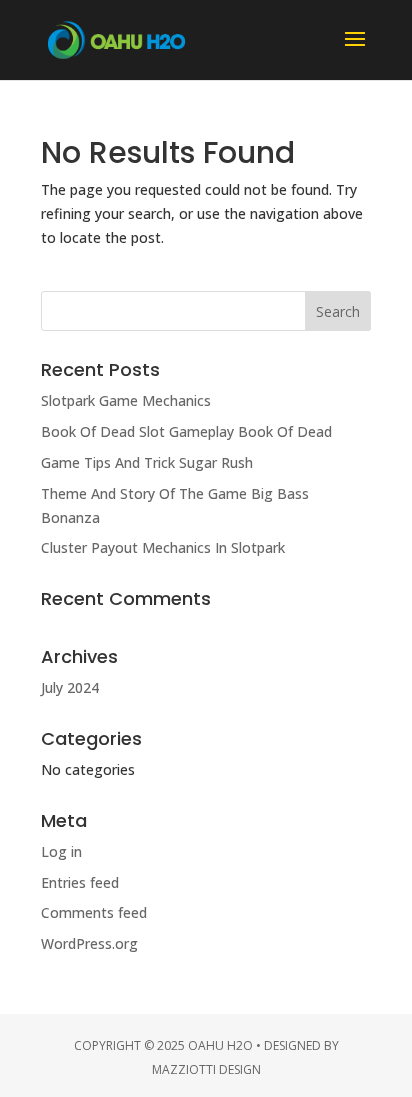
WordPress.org (89, 943)
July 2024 (70, 687)
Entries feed (80, 882)
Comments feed (94, 912)
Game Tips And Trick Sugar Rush (147, 462)
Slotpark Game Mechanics (126, 400)
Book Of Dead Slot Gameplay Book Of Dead (186, 431)
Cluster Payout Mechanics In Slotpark (163, 547)
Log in (61, 851)
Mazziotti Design (206, 1069)
